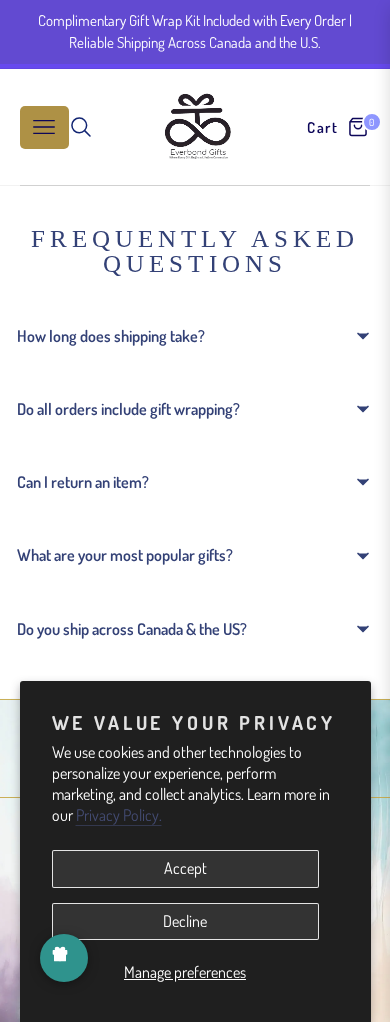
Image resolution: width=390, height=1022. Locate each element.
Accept (185, 868)
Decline (185, 921)
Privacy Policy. (119, 815)
